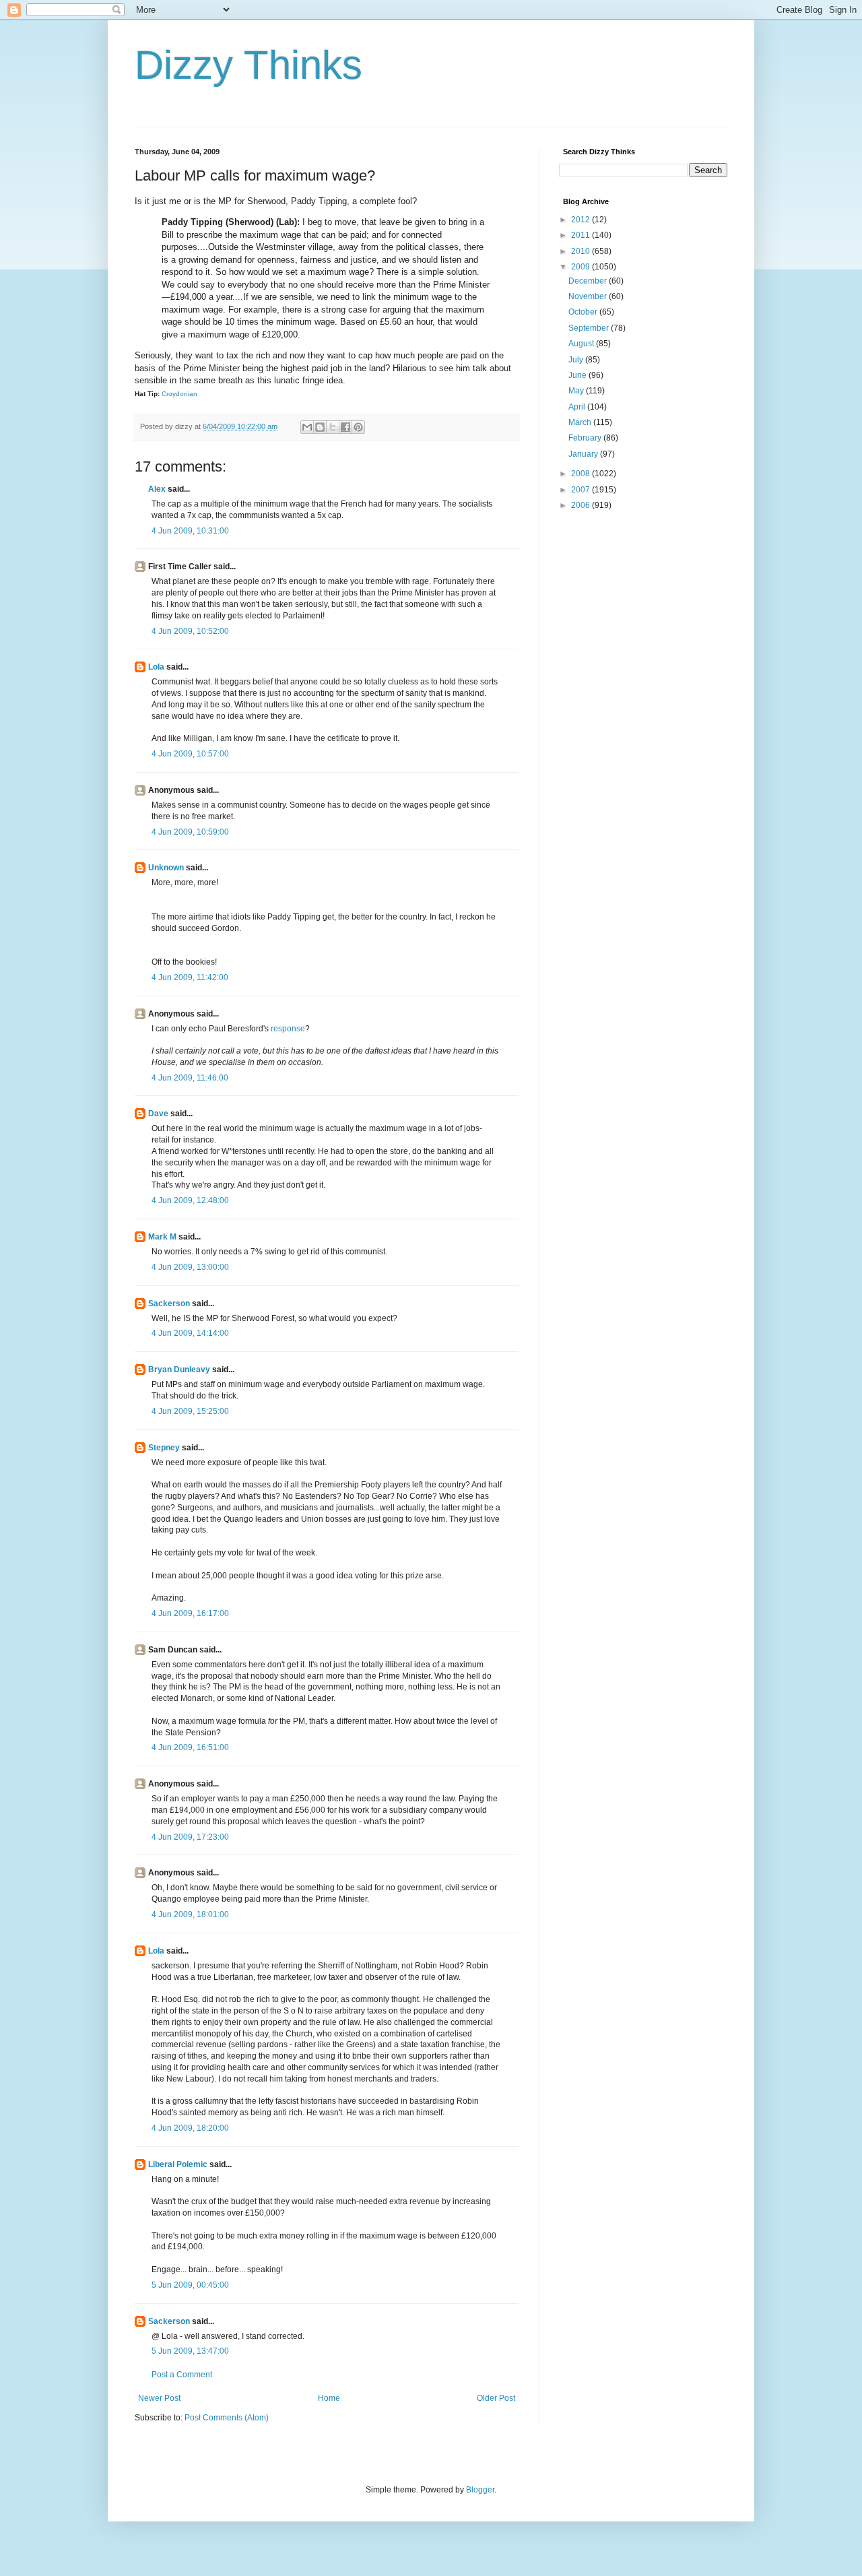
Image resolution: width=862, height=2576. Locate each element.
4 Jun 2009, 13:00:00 (190, 1267)
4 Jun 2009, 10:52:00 (190, 631)
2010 (582, 251)
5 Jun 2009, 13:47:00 (190, 2351)
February (586, 438)
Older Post (496, 2398)
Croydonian (179, 394)
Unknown (166, 868)
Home (329, 2398)
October (584, 312)
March (581, 422)
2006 (582, 505)
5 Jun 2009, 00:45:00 (190, 2285)
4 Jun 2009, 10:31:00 (190, 531)
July (577, 360)
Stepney (164, 1448)
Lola (156, 667)
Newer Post (159, 2398)
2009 (582, 267)
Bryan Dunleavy (179, 1370)
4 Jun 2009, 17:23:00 (190, 1837)
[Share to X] (333, 427)
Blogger (480, 2490)
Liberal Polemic (178, 2164)
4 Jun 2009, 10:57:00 (190, 754)
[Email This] (307, 427)
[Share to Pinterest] (358, 427)
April (578, 407)
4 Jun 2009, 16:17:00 (190, 1613)
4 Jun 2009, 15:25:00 (190, 1411)
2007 (582, 490)
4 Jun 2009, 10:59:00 (190, 832)
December (589, 281)
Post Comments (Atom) (227, 2418)
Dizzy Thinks (248, 65)
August (582, 344)
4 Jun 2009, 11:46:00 (190, 1078)
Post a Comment (182, 2375)
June (578, 375)
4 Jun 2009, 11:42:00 (190, 977)
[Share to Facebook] (345, 427)
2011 (582, 235)
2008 (582, 474)
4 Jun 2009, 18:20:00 (190, 2128)
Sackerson (169, 1303)
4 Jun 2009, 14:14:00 (190, 1333)
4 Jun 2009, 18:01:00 (190, 1914)
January (584, 454)
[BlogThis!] (320, 427)
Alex (157, 489)
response (288, 1029)
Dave (158, 1114)
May (577, 391)
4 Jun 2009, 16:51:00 (190, 1747)
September (590, 328)
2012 (582, 220)
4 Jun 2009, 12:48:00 (190, 1200)
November (589, 296)
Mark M (162, 1237)
